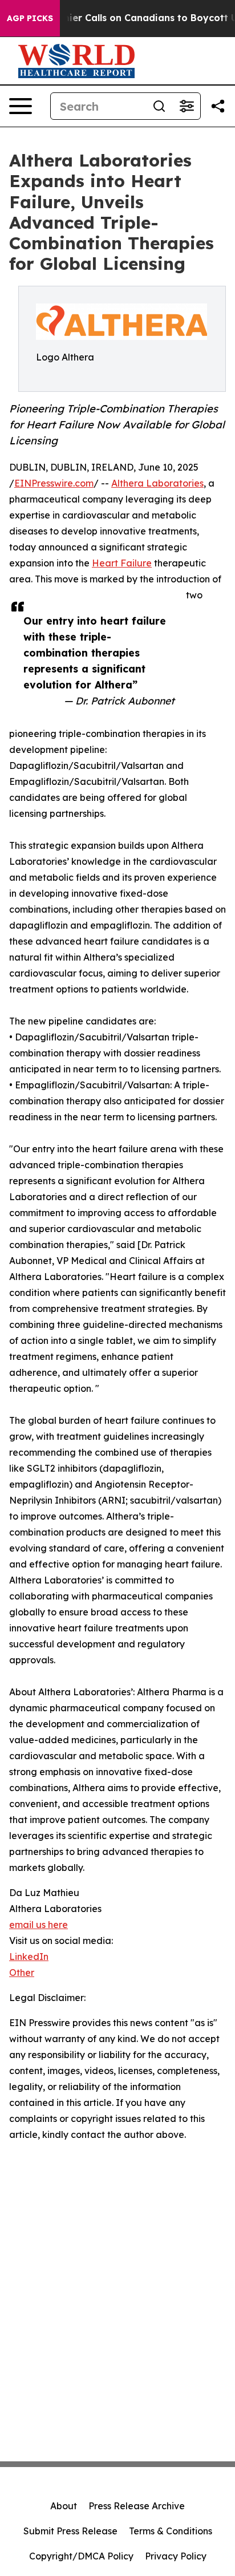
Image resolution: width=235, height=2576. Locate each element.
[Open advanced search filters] (187, 106)
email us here (39, 1925)
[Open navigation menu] (21, 106)
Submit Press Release (70, 2531)
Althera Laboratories (157, 483)
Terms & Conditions (171, 2531)
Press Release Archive (137, 2506)
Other (22, 1972)
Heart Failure (122, 563)
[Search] (159, 106)
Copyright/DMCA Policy (81, 2556)
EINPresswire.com (54, 483)
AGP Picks (30, 18)
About (64, 2506)
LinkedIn (29, 1957)
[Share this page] (218, 106)
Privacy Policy (176, 2556)
